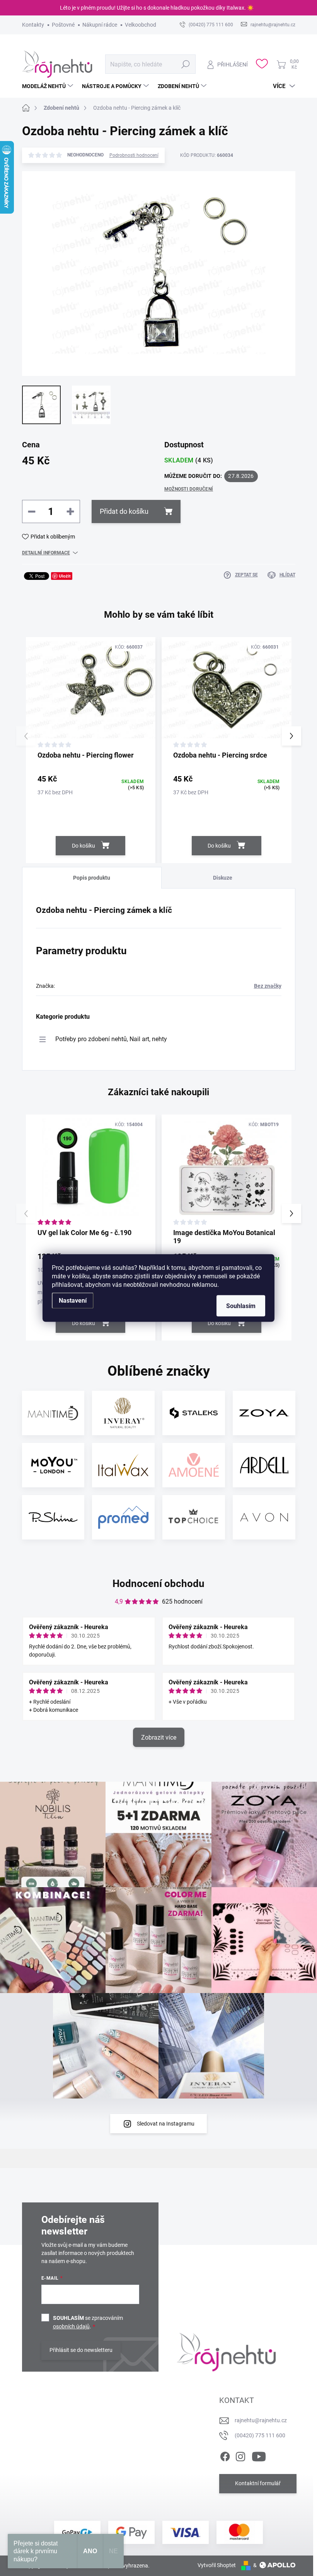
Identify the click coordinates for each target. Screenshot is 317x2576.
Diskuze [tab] (223, 878)
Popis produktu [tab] (92, 878)
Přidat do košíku (124, 511)
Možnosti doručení (189, 489)
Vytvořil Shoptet (217, 2565)
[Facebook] (225, 2455)
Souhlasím (241, 1306)
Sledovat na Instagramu (166, 2124)
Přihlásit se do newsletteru (81, 2350)
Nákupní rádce (100, 25)
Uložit (65, 576)
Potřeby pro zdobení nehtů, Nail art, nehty (111, 1039)
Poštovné (63, 25)
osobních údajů (71, 2326)
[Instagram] (240, 2455)
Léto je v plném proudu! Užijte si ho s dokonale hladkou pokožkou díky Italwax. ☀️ (157, 8)
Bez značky (268, 986)
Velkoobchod (141, 25)
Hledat (185, 64)
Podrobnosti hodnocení (134, 155)
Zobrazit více (159, 1737)
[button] (291, 736)
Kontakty (33, 25)
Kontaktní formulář (258, 2483)
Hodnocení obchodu (158, 1584)
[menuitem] (49, 86)
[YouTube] (259, 2455)
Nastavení (73, 1301)
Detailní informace (46, 553)
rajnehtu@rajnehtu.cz (261, 2420)
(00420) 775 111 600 (260, 2435)
